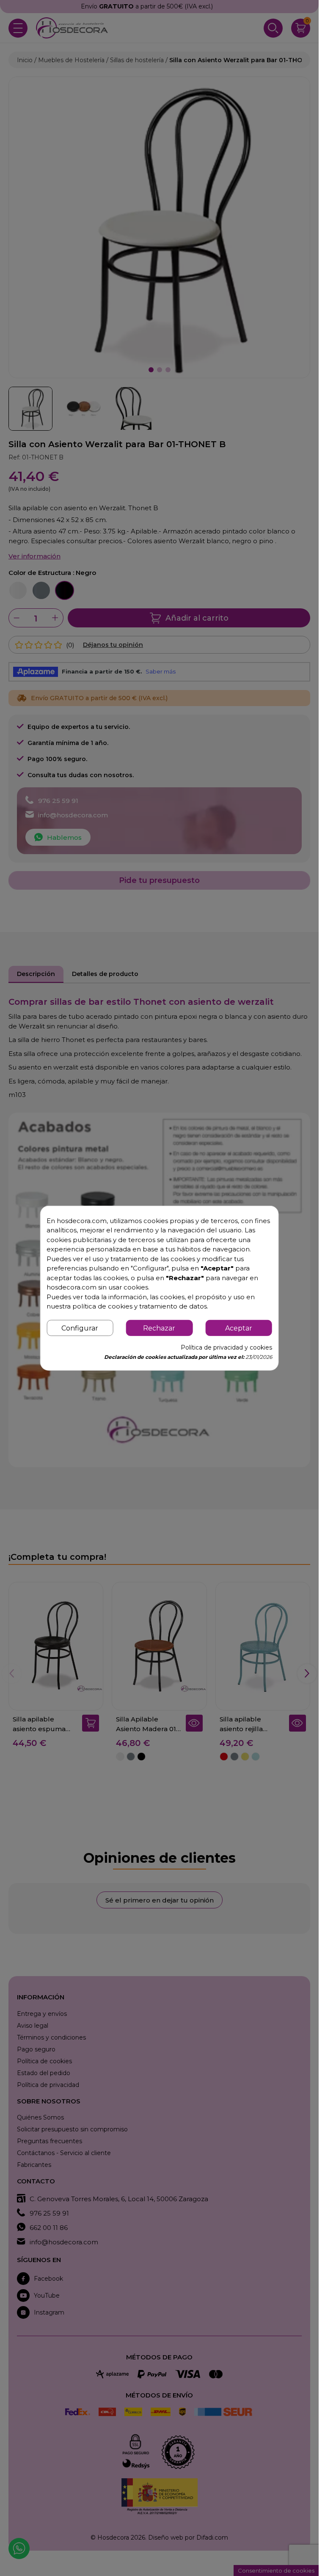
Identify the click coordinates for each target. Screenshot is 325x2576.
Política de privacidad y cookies (226, 1347)
